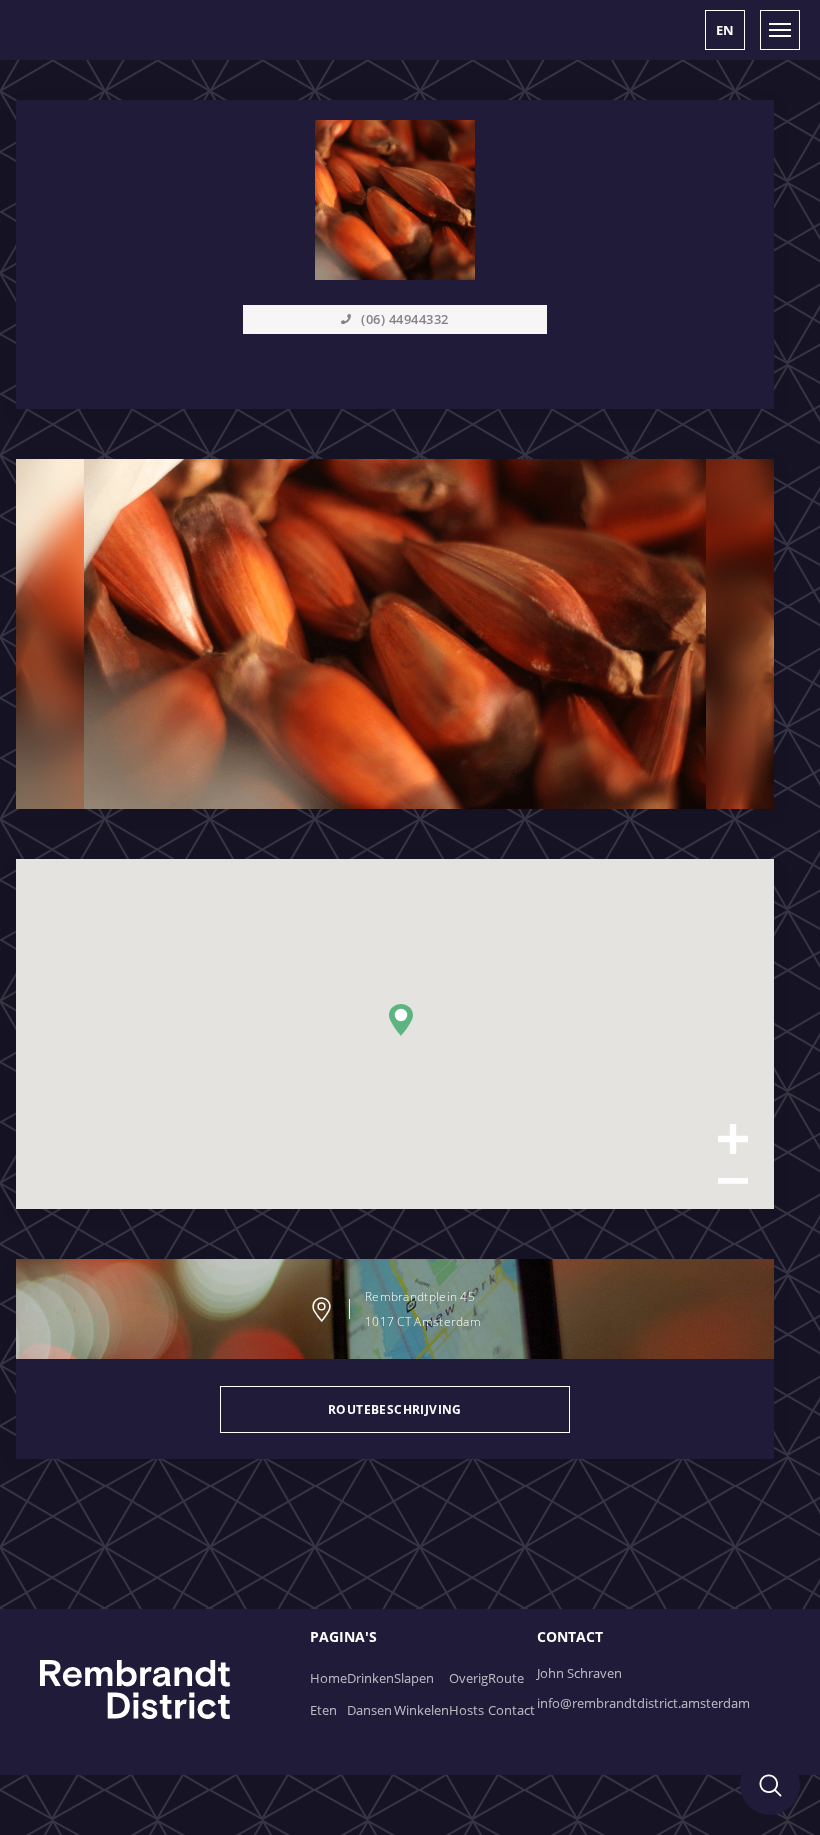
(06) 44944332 (405, 319)
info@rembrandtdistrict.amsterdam (643, 1703)
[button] (725, 30)
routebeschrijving (395, 1409)
